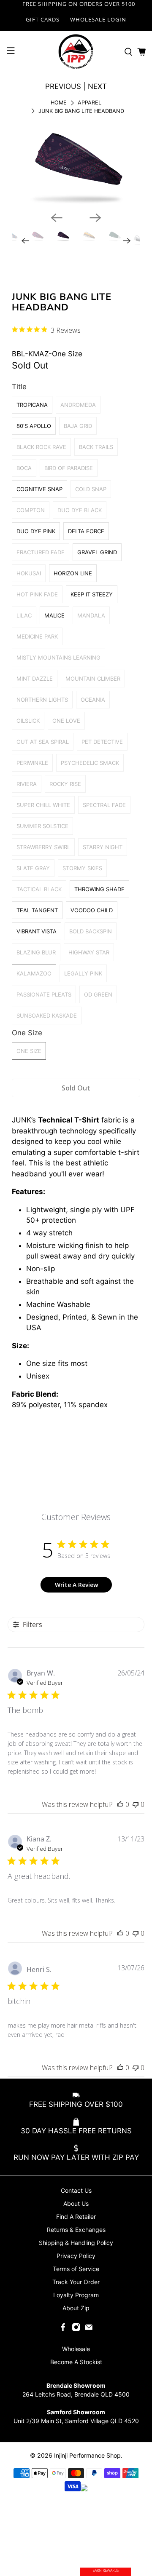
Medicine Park (37, 636)
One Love (66, 721)
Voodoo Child (92, 910)
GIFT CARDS (43, 19)
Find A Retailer (76, 2217)
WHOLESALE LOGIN (98, 19)
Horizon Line (73, 573)
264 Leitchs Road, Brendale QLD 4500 (76, 2394)
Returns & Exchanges (76, 2230)
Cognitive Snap (39, 489)
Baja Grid (78, 426)
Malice (54, 615)
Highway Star (89, 952)
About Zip (76, 2308)
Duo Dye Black (80, 510)
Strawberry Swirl (43, 847)
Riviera (27, 784)
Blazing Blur (36, 952)
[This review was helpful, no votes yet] (120, 1804)
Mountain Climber (93, 679)
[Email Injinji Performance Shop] (89, 2329)
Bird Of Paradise (69, 468)
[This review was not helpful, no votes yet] (136, 1804)
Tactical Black (39, 889)
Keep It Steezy (92, 594)
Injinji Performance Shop (87, 2455)
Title (19, 387)
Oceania (93, 700)
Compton (31, 510)
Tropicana (32, 405)
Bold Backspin (91, 931)
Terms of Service (76, 2269)
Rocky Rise (65, 784)
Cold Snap (91, 489)
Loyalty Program (76, 2295)
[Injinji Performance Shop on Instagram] (76, 2329)
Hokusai (29, 573)
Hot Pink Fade (37, 594)
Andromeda (78, 405)
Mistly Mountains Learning (58, 657)
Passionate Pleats (44, 994)
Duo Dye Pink (36, 531)
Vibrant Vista (37, 931)
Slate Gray (33, 868)
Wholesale (76, 2349)
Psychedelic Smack (90, 763)
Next (97, 86)
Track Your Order (76, 2282)
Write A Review (76, 1585)
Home (59, 103)
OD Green (98, 994)
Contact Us (76, 2190)
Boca (24, 468)
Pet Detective (102, 742)
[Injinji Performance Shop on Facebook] (63, 2329)
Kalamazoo (34, 973)
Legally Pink (83, 973)
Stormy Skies (82, 868)
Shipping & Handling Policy (76, 2243)
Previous (63, 86)
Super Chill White (43, 805)
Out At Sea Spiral (43, 742)
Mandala (91, 615)
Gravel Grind (97, 552)
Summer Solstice (42, 826)
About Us (76, 2203)
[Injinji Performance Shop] (76, 52)
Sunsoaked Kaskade (47, 1015)
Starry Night (103, 847)
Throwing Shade (99, 889)
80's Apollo (34, 426)
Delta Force (86, 531)
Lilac (24, 615)
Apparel (90, 103)
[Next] (95, 218)
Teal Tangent (37, 910)
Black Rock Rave (41, 447)
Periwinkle (32, 763)
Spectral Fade (104, 805)
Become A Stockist (76, 2362)
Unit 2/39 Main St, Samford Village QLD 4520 (76, 2421)
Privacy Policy (76, 2256)
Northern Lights (42, 700)
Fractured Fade (41, 552)
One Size (27, 1033)
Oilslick (28, 721)
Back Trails (96, 447)
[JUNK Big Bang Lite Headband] (76, 165)
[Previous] (57, 218)
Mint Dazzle (35, 679)
